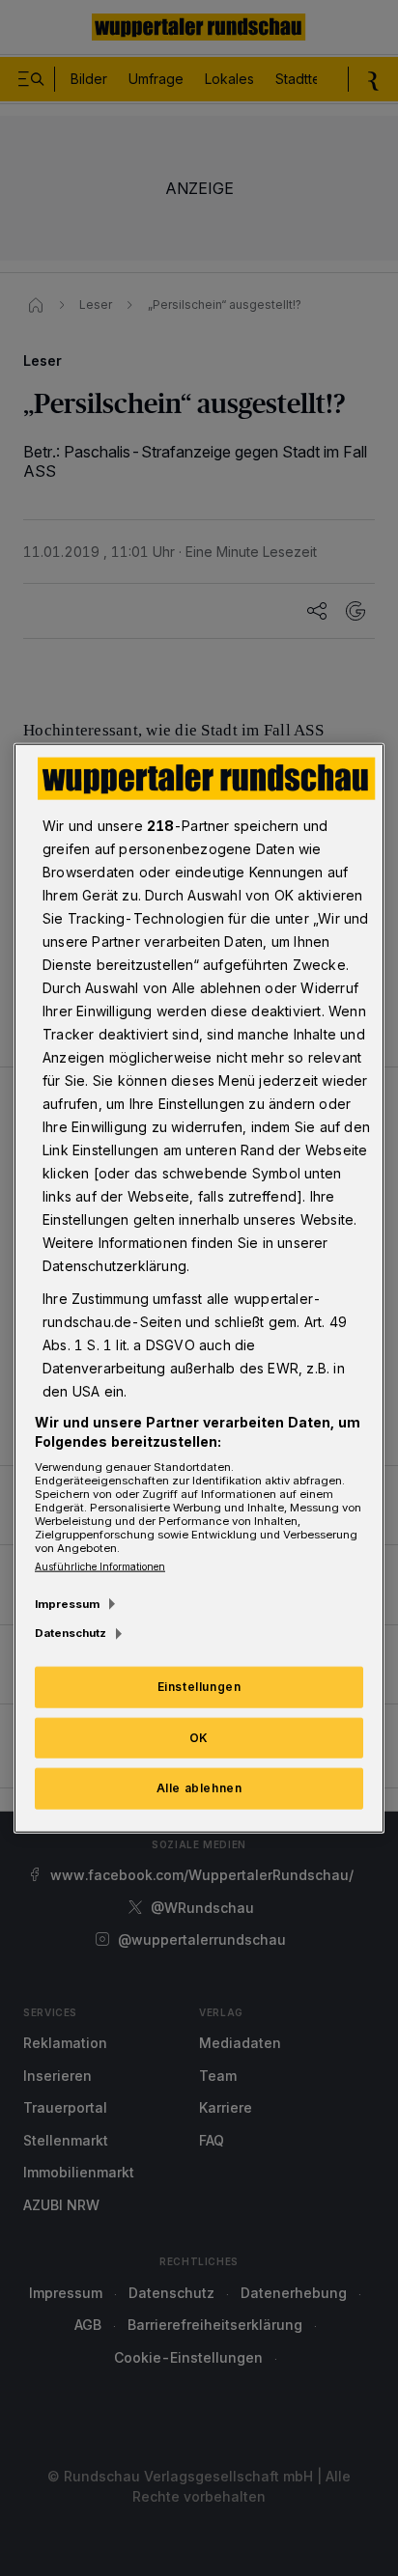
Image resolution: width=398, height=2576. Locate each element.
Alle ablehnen (199, 1788)
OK (199, 1737)
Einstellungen (199, 1686)
